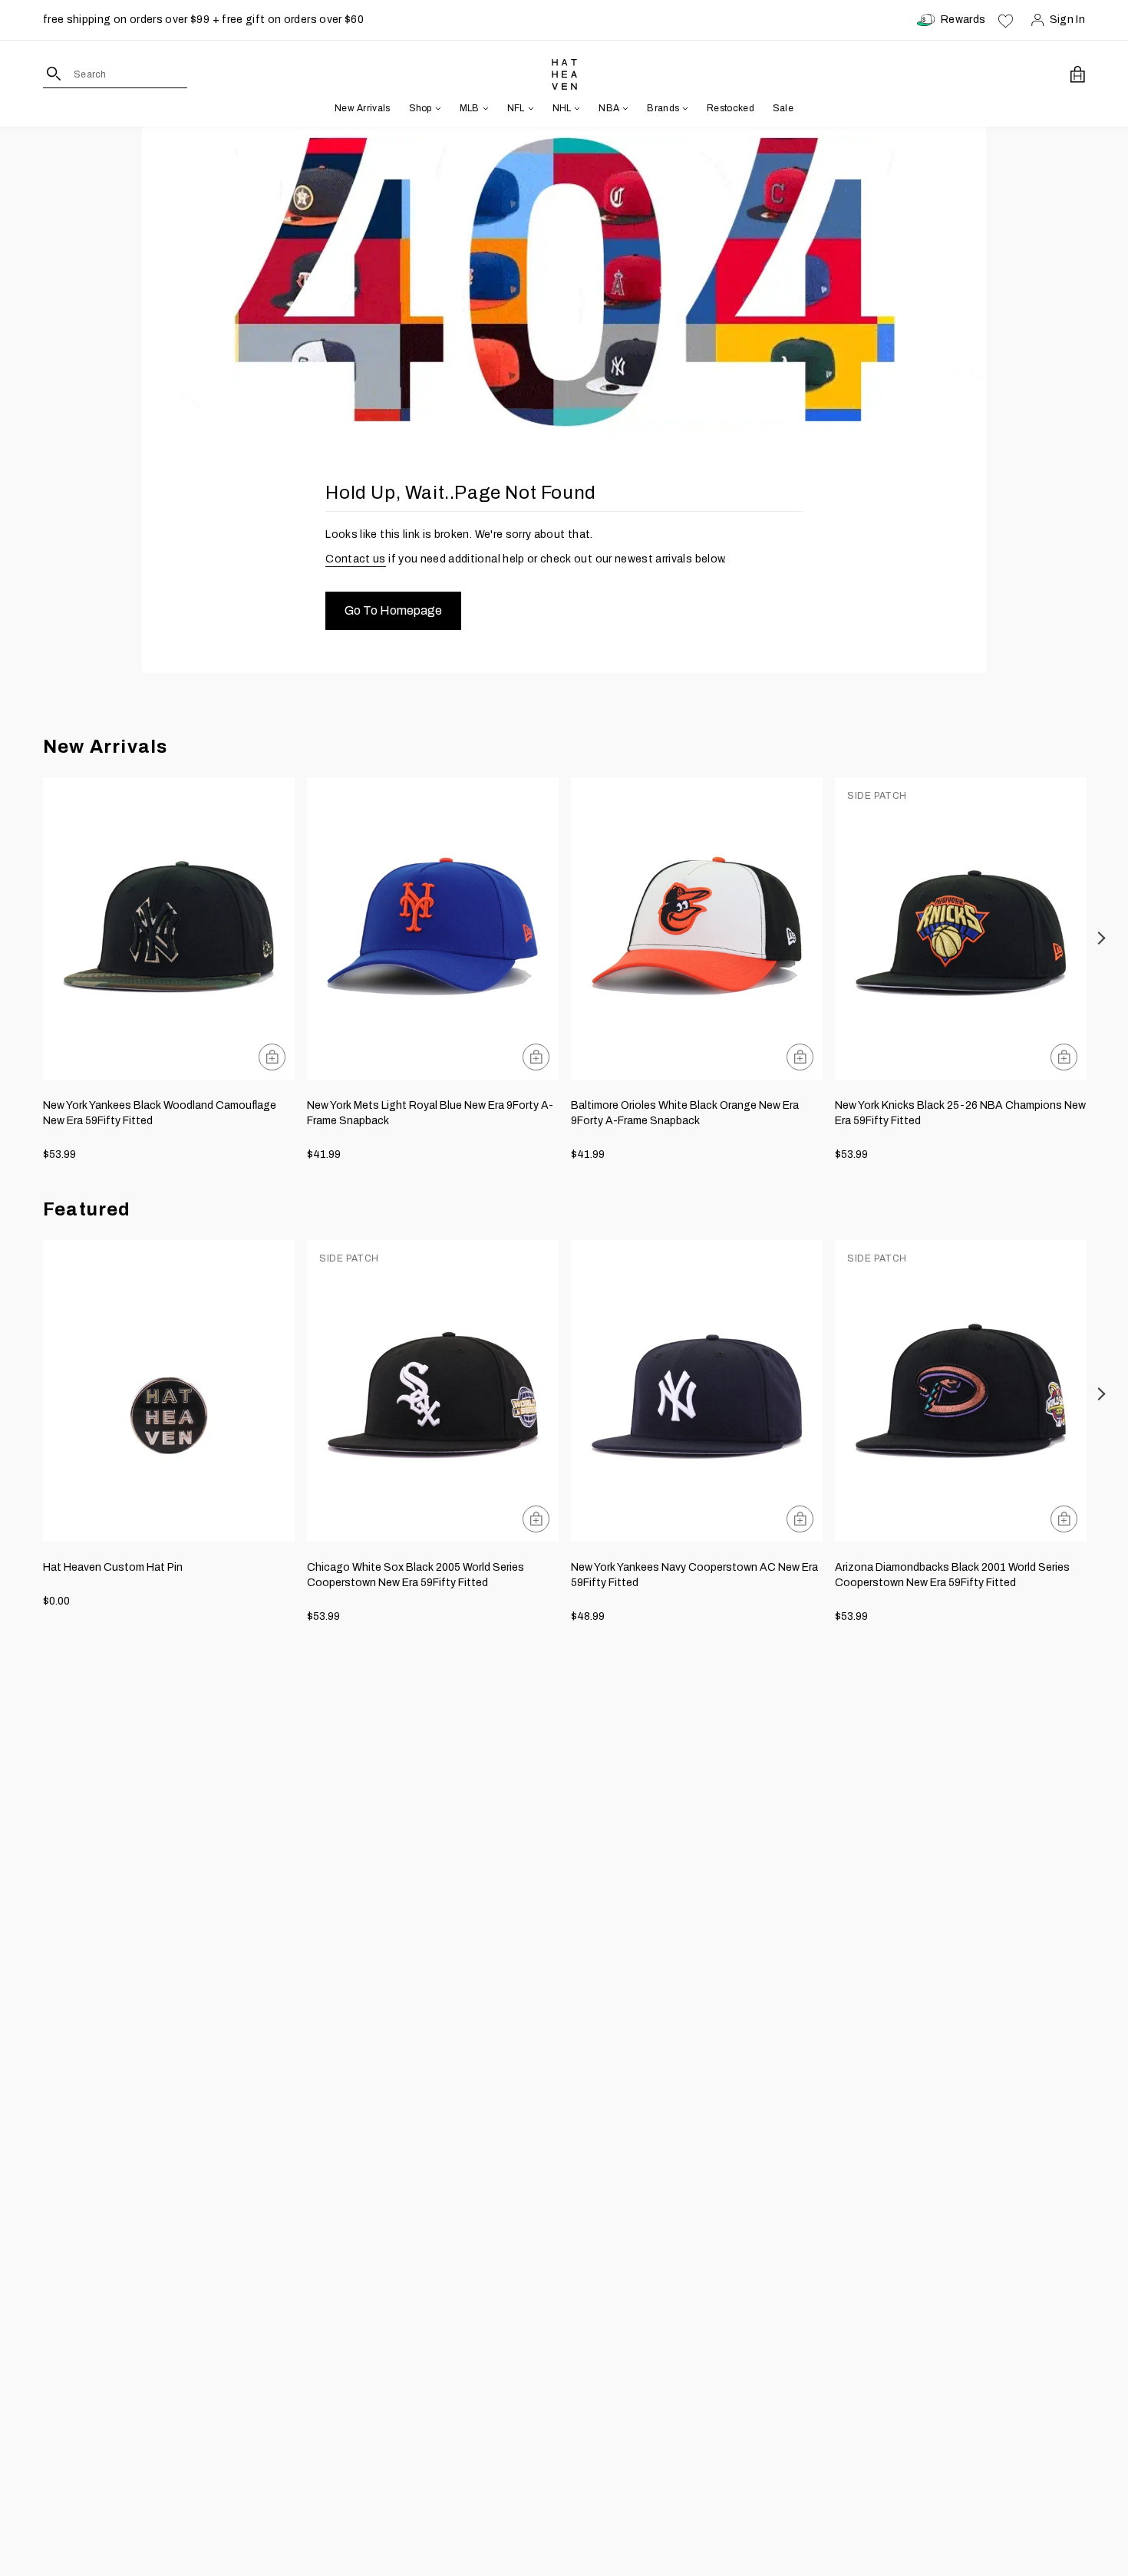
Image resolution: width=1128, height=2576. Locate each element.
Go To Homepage (393, 610)
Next (1102, 938)
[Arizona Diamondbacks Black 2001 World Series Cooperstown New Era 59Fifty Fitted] (961, 1391)
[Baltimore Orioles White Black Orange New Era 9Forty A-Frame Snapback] (697, 928)
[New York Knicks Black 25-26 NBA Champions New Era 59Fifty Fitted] (961, 928)
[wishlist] (1006, 20)
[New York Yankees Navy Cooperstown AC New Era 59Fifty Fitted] (697, 1391)
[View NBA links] (624, 108)
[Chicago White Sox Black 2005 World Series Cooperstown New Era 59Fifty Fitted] (433, 1391)
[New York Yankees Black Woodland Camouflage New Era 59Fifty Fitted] (169, 928)
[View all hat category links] (437, 108)
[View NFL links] (529, 108)
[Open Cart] (1078, 74)
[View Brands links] (684, 108)
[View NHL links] (576, 108)
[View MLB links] (484, 108)
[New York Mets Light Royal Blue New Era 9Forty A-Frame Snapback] (433, 928)
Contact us (356, 559)
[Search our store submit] (54, 74)
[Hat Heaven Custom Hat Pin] (169, 1391)
